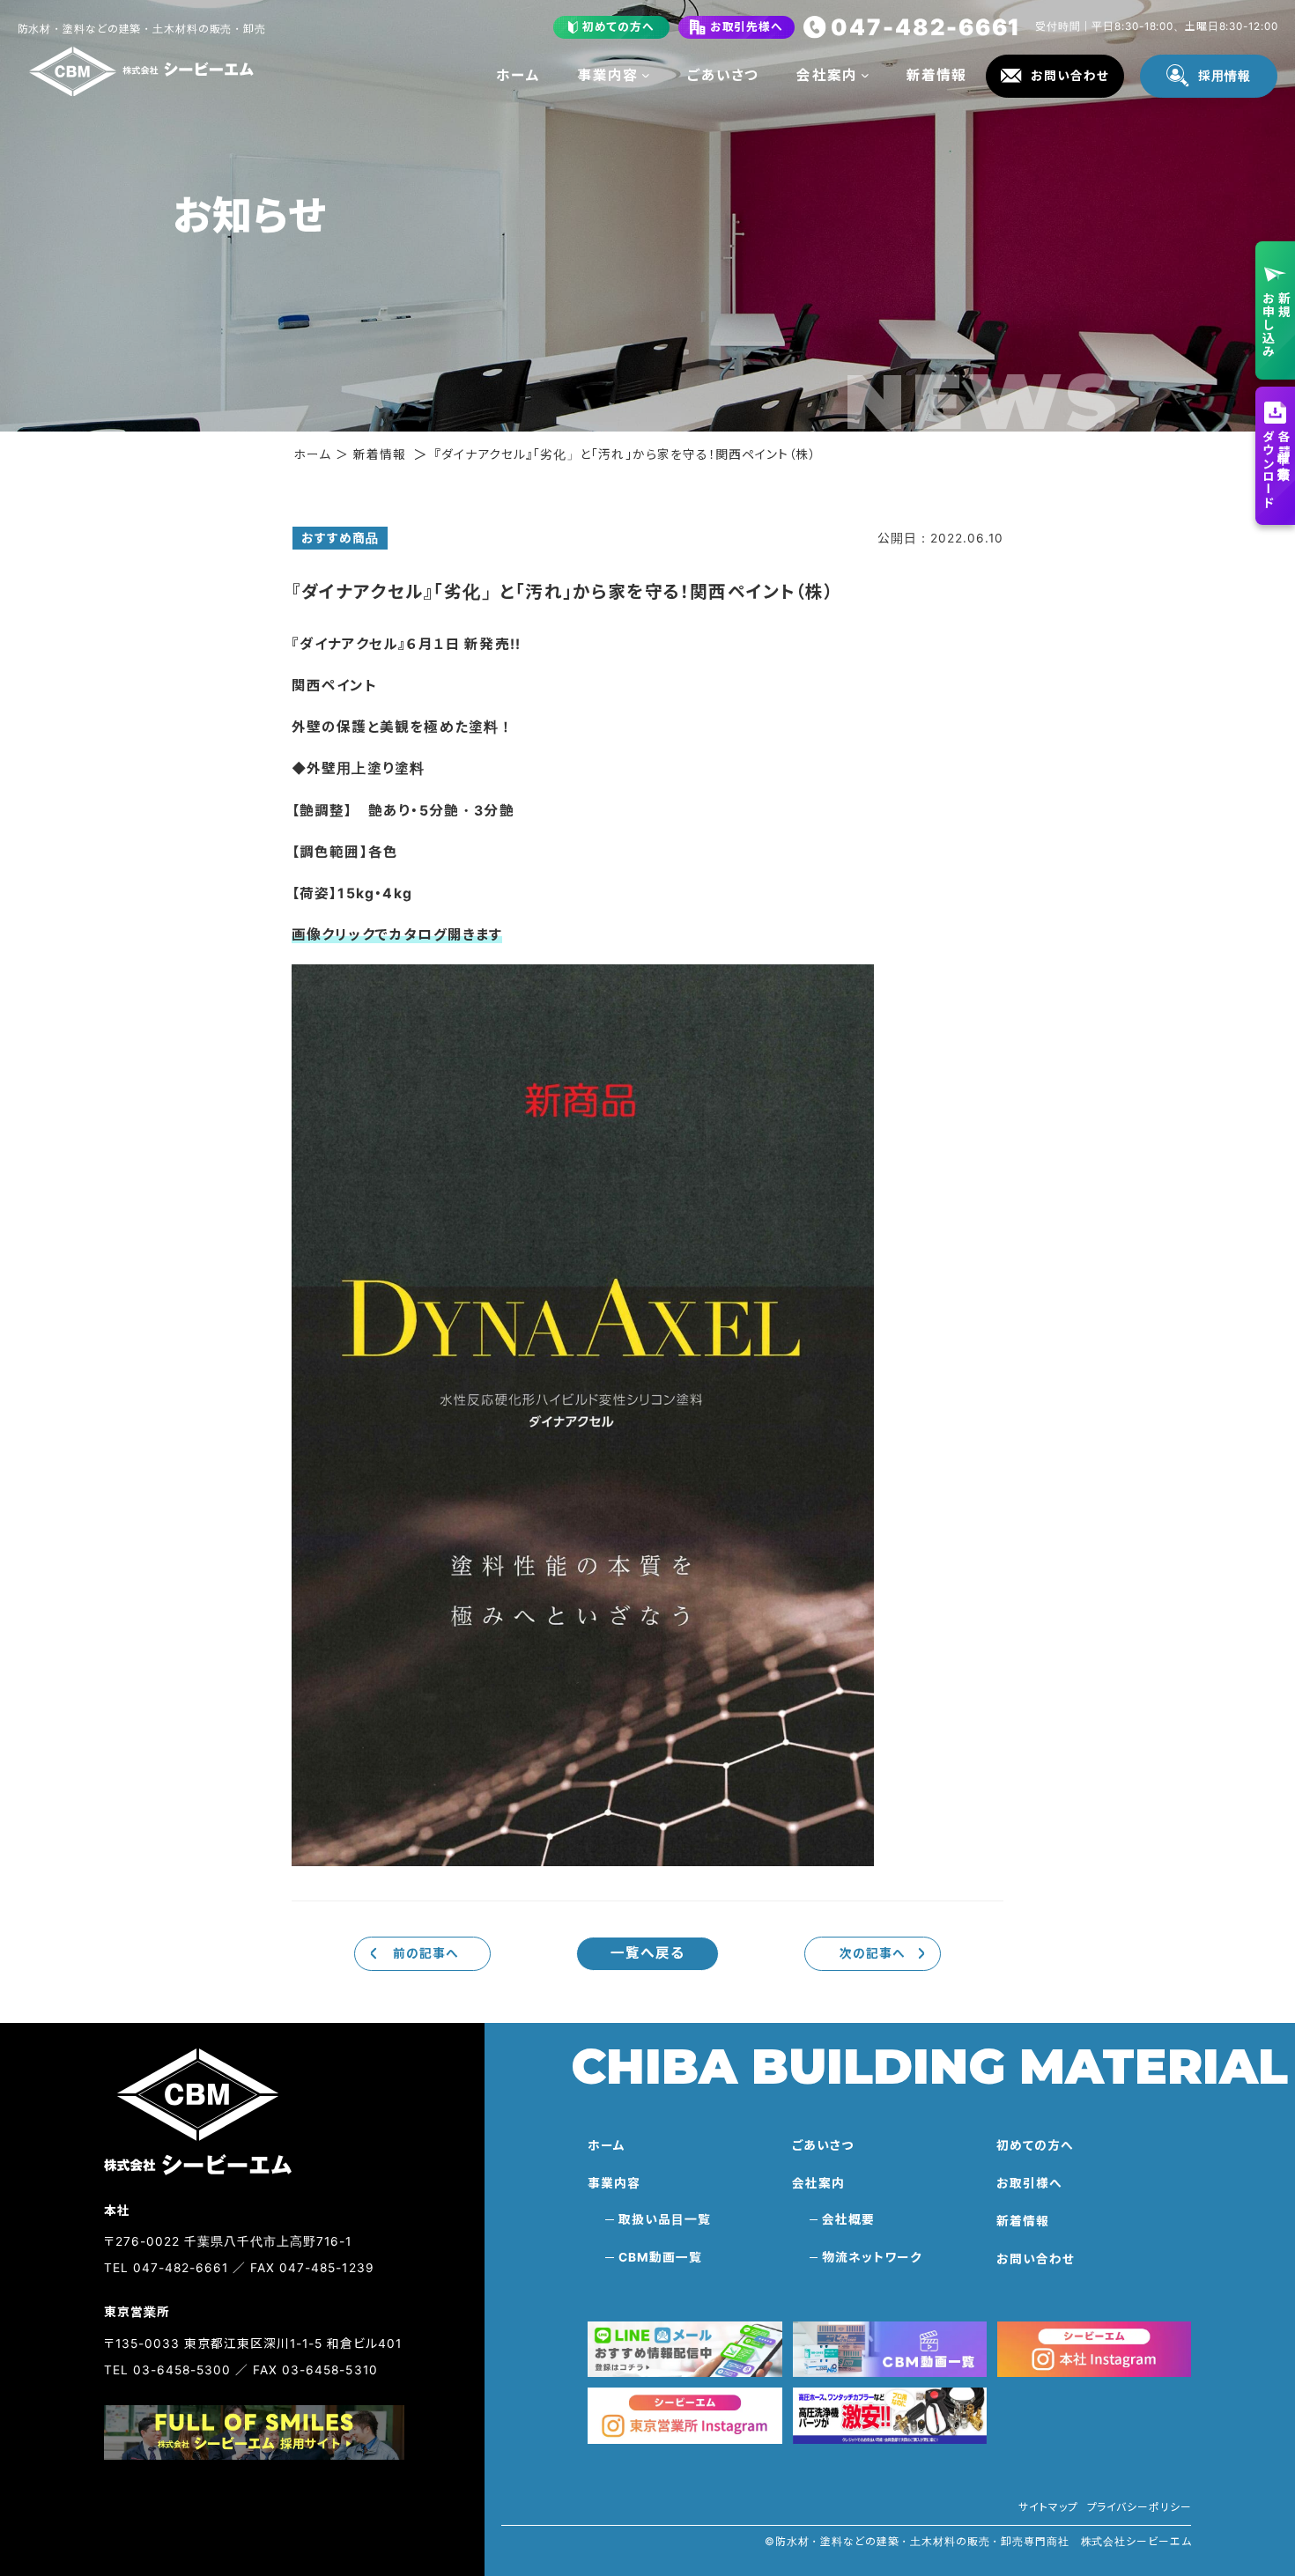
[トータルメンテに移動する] (890, 2416)
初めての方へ (1035, 2145)
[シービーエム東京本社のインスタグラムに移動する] (685, 2416)
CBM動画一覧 (660, 2257)
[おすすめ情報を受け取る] (685, 2350)
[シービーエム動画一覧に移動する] (890, 2350)
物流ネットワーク (872, 2257)
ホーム (518, 75)
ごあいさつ (723, 75)
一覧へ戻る (648, 1953)
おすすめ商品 (340, 538)
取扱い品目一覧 (664, 2219)
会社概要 (848, 2219)
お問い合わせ (1036, 2259)
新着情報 (937, 75)
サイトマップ (1048, 2507)
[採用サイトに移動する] (254, 2432)
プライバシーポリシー (1140, 2507)
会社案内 (827, 75)
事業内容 (608, 75)
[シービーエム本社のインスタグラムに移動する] (1095, 2350)
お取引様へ (1029, 2183)
